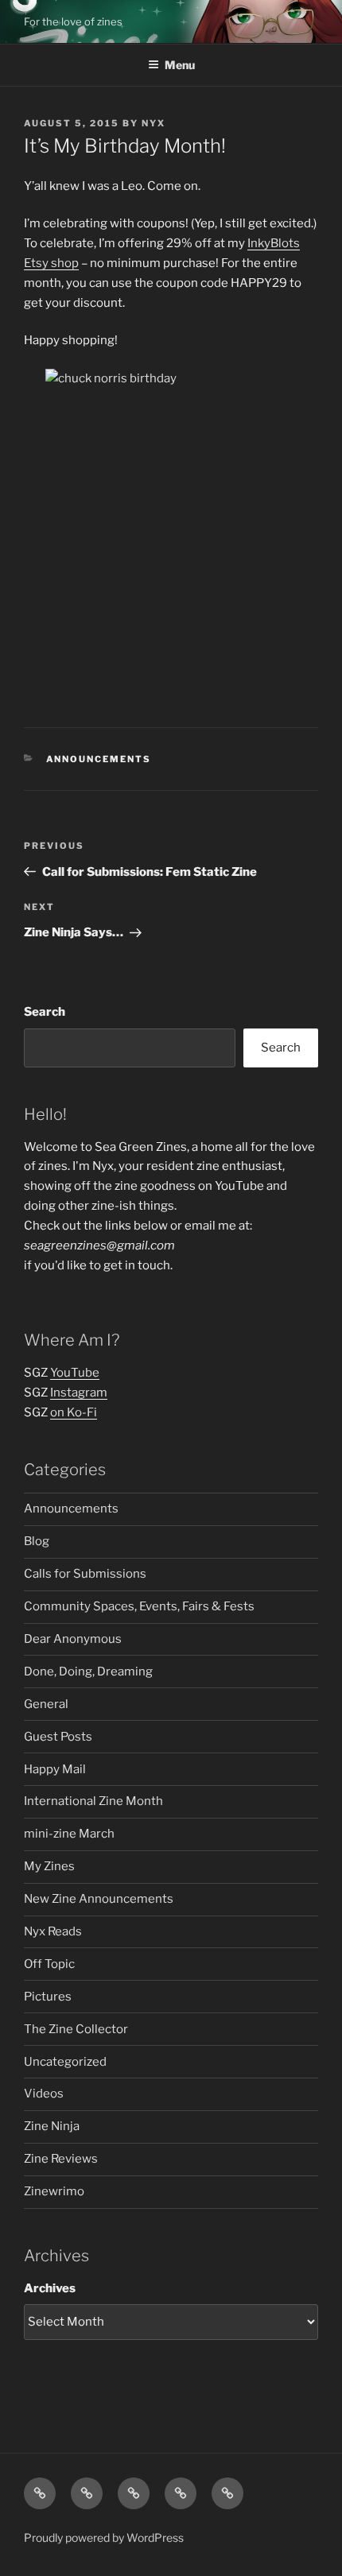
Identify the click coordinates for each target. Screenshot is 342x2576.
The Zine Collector (76, 2029)
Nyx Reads (53, 1931)
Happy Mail (55, 1769)
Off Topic (49, 1964)
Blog (37, 1541)
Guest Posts (58, 1737)
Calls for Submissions (85, 1574)
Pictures (48, 1997)
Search (45, 1012)
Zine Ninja (52, 2126)
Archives (50, 2288)
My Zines (49, 1866)
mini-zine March (69, 1834)
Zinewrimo (54, 2191)
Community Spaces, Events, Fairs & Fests (139, 1606)
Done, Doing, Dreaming (88, 1671)
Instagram (79, 1393)
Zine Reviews (61, 2159)
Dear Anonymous (73, 1639)
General (46, 1704)
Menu (180, 65)
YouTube (75, 1373)
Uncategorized (65, 2062)
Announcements (99, 759)
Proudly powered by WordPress (104, 2537)
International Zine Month (93, 1801)
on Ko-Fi (74, 1412)
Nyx (154, 123)
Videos (44, 2094)
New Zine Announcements (99, 1899)
